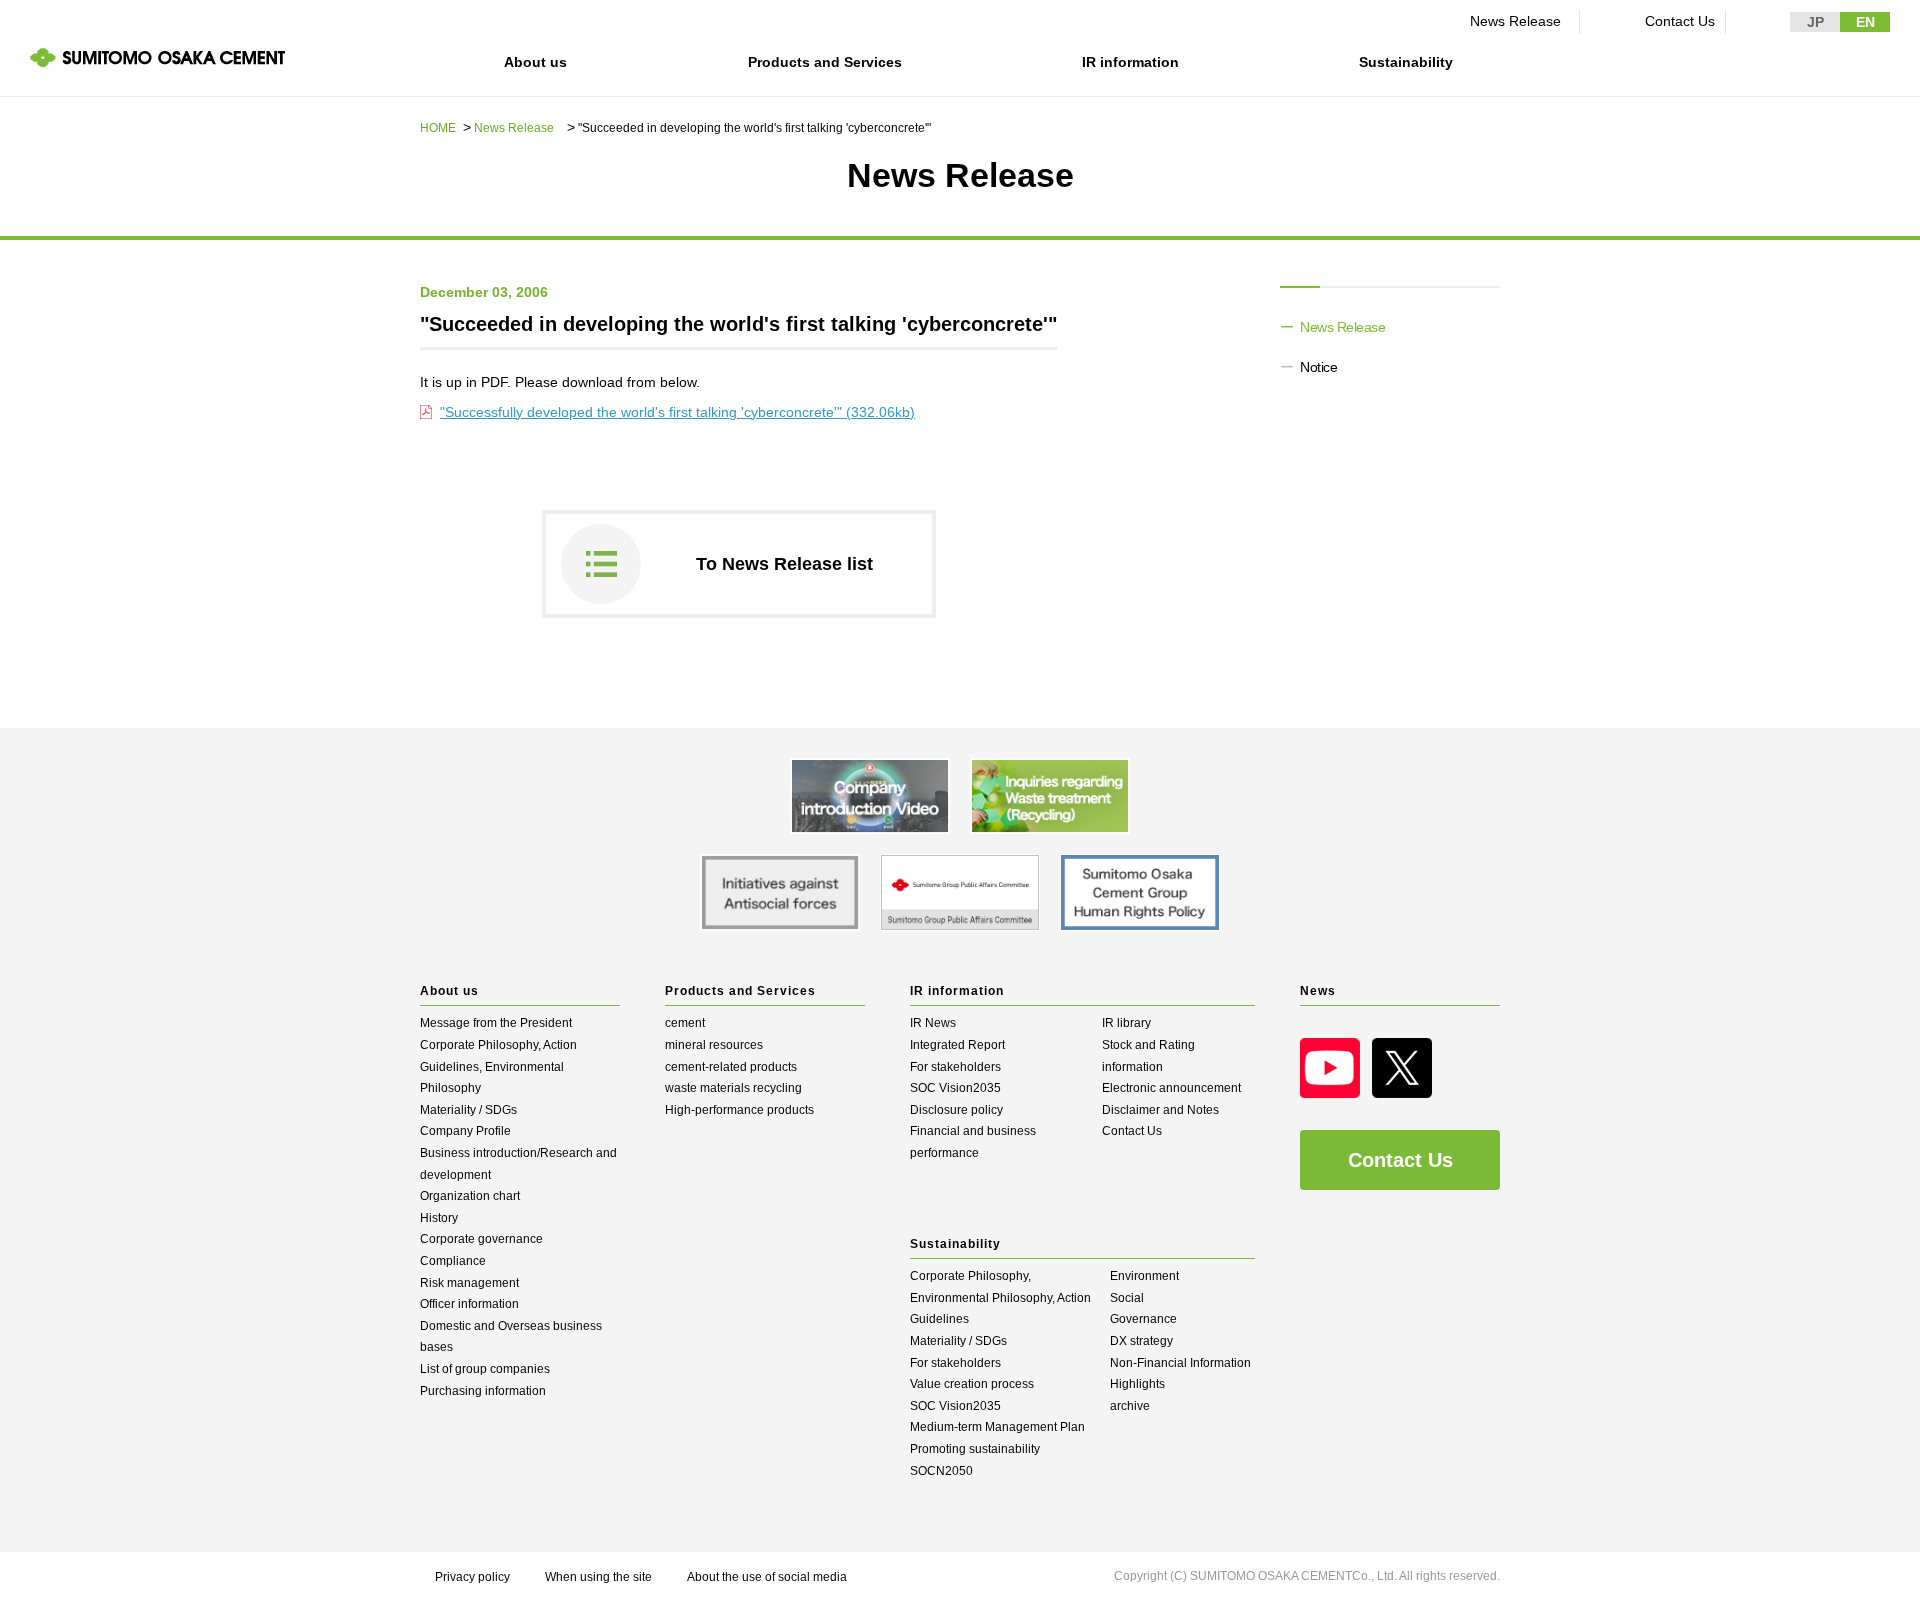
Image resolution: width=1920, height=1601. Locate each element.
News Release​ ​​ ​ (1519, 21)
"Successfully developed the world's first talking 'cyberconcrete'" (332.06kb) (677, 412)
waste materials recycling (733, 1088)
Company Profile (465, 1131)
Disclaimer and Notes (1160, 1110)
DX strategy (1141, 1341)
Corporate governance (481, 1239)
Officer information (469, 1304)
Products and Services (825, 62)
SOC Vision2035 (955, 1088)
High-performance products (739, 1110)
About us (535, 62)
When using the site (598, 1577)
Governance (1143, 1319)
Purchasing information (483, 1391)
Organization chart (470, 1196)
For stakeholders (955, 1067)
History (439, 1218)
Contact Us (1680, 21)
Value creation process (972, 1384)
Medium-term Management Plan (997, 1427)
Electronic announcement (1171, 1088)
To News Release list (784, 564)
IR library (1126, 1023)
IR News (933, 1023)
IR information (1130, 62)
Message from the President (496, 1023)
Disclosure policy (956, 1110)
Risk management (469, 1283)
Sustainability (1406, 62)
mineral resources (714, 1045)
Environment (1144, 1276)
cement (685, 1023)
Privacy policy (472, 1577)
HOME (438, 128)
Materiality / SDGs (468, 1110)
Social (1127, 1298)
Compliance (453, 1261)
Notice (1318, 367)
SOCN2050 (941, 1471)
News (1318, 991)
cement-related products (731, 1067)
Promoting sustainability (975, 1449)
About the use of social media (767, 1577)
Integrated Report (957, 1045)
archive (1130, 1406)
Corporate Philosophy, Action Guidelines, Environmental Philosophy (498, 1066)
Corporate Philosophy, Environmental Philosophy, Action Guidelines (1000, 1297)
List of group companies (485, 1369)
